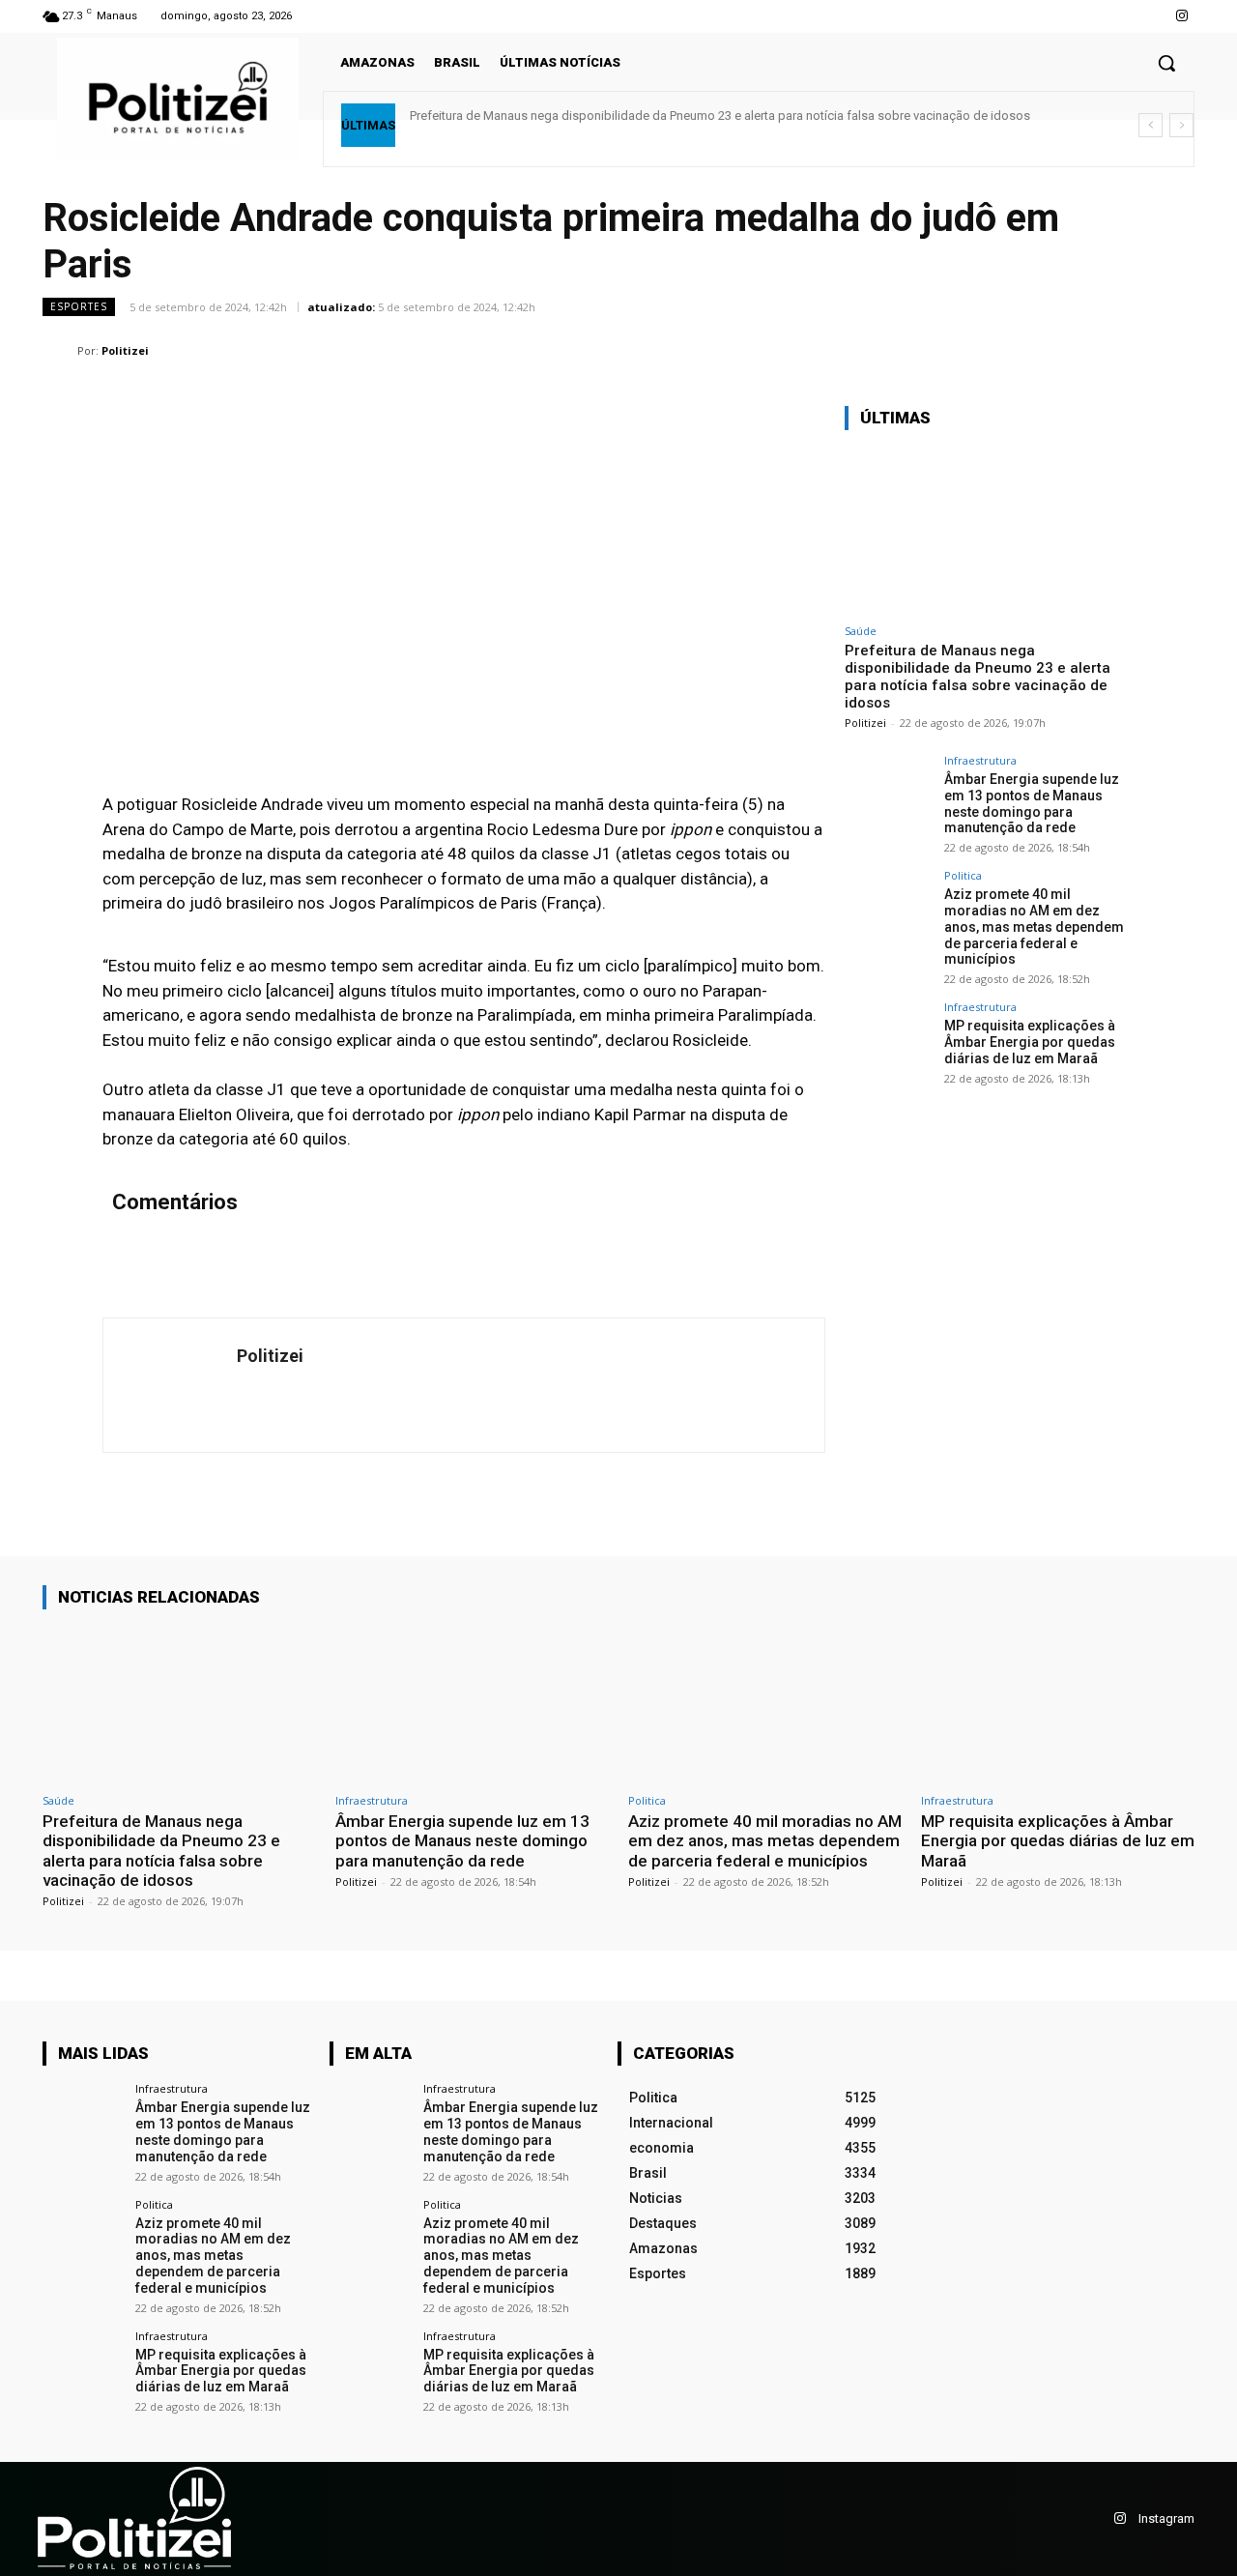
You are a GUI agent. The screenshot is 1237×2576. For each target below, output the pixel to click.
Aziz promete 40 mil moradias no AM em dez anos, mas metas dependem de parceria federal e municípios (1034, 926)
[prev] (1151, 125)
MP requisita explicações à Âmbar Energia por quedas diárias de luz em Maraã (1030, 1042)
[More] (1174, 350)
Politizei (125, 350)
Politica (963, 875)
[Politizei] (60, 351)
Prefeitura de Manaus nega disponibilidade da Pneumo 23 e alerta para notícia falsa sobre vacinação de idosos (720, 116)
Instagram (1166, 2518)
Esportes (79, 306)
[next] (1181, 125)
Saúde (861, 631)
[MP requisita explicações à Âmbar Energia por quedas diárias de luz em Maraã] (888, 1045)
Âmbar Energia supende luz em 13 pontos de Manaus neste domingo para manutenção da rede (1032, 803)
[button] (1166, 63)
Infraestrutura (980, 760)
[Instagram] (1182, 16)
